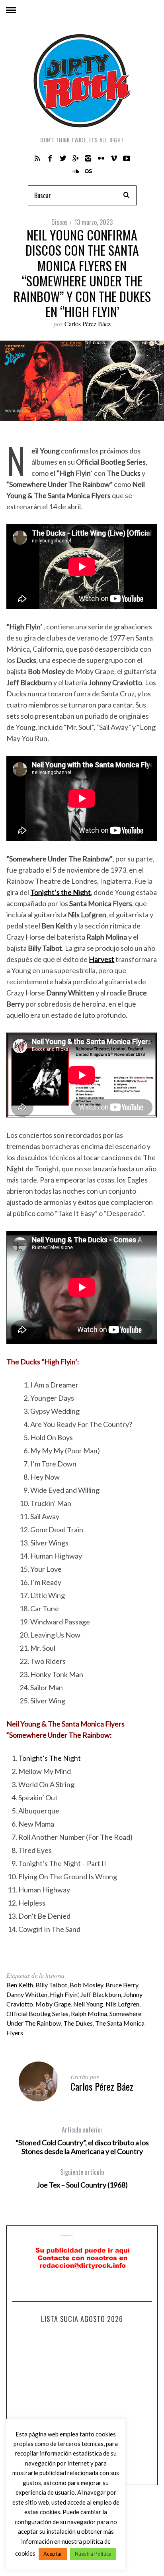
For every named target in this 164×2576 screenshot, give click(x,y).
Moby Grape (53, 2004)
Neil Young (88, 2004)
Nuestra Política (93, 2554)
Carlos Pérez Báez (88, 324)
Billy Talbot (51, 1985)
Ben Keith (20, 1985)
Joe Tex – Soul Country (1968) (82, 2178)
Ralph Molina (89, 2013)
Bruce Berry (122, 1985)
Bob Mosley (86, 1985)
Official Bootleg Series (37, 2013)
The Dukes (78, 2023)
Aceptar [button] (53, 2554)
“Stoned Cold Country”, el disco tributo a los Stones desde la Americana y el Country (82, 2140)
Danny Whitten (27, 1994)
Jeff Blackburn (101, 1994)
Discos (60, 222)
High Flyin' (64, 1994)
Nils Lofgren (122, 2004)
